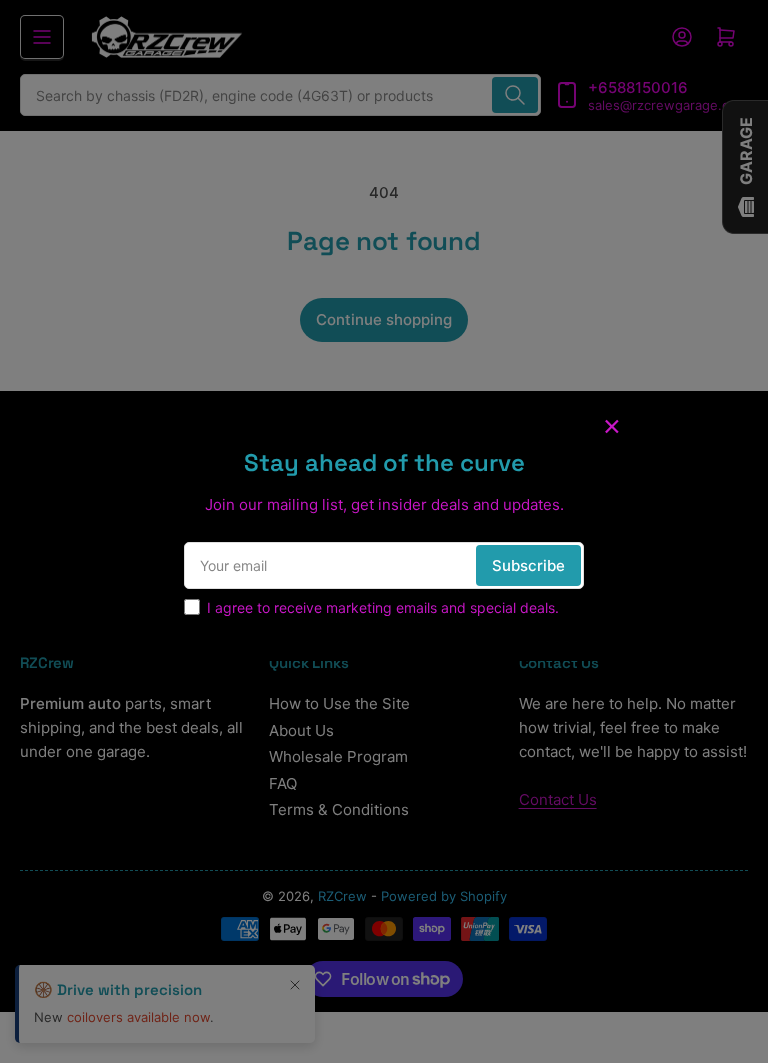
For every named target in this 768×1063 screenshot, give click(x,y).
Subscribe (528, 565)
